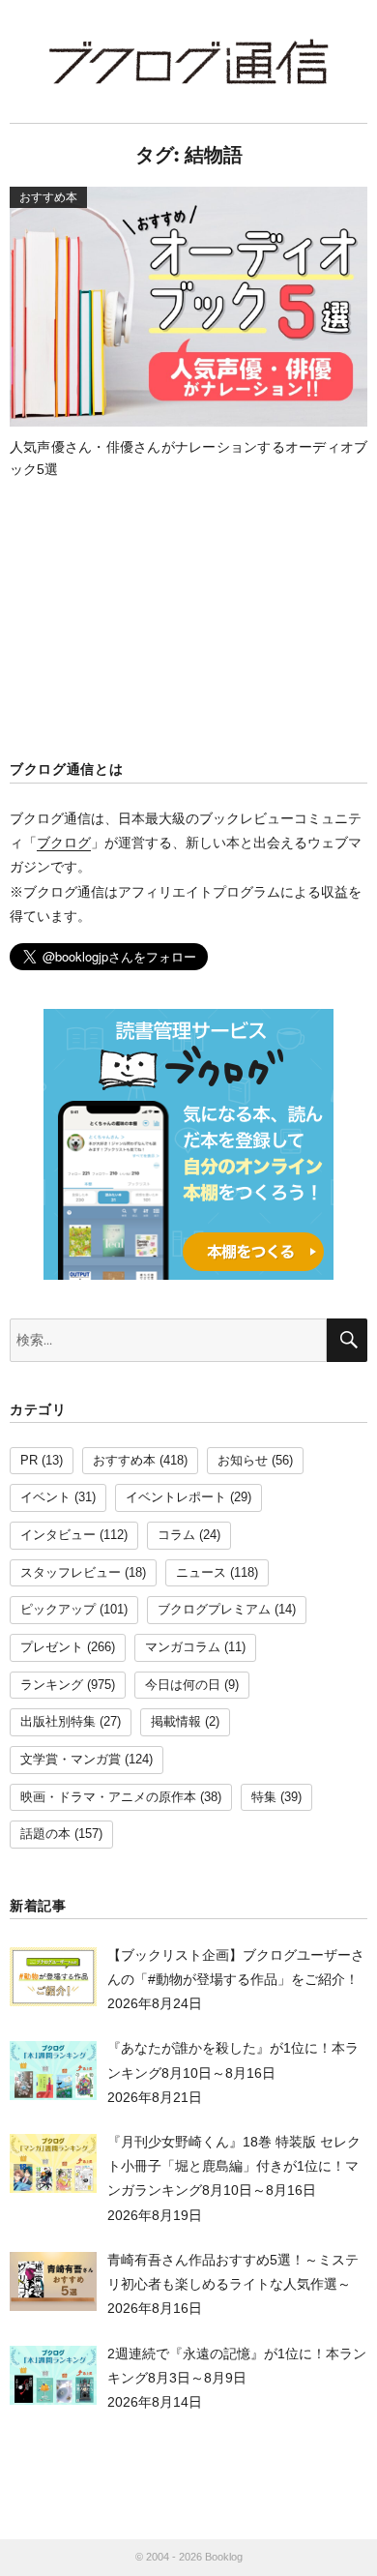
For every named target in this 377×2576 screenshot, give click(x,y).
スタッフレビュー (71, 1573)
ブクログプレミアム (214, 1610)
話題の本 (45, 1834)
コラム (176, 1535)
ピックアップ (58, 1610)
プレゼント (52, 1647)
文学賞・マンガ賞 (71, 1760)
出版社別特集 (58, 1722)
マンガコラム (183, 1647)
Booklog (224, 2557)
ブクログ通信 (188, 61)
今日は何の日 (183, 1685)
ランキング (52, 1685)
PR (29, 1461)
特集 (264, 1797)
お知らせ (243, 1461)
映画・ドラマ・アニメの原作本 (108, 1797)
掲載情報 (176, 1722)
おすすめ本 (124, 1461)
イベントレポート (176, 1497)
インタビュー (58, 1535)
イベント (45, 1497)
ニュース (201, 1573)
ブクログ (64, 843)
